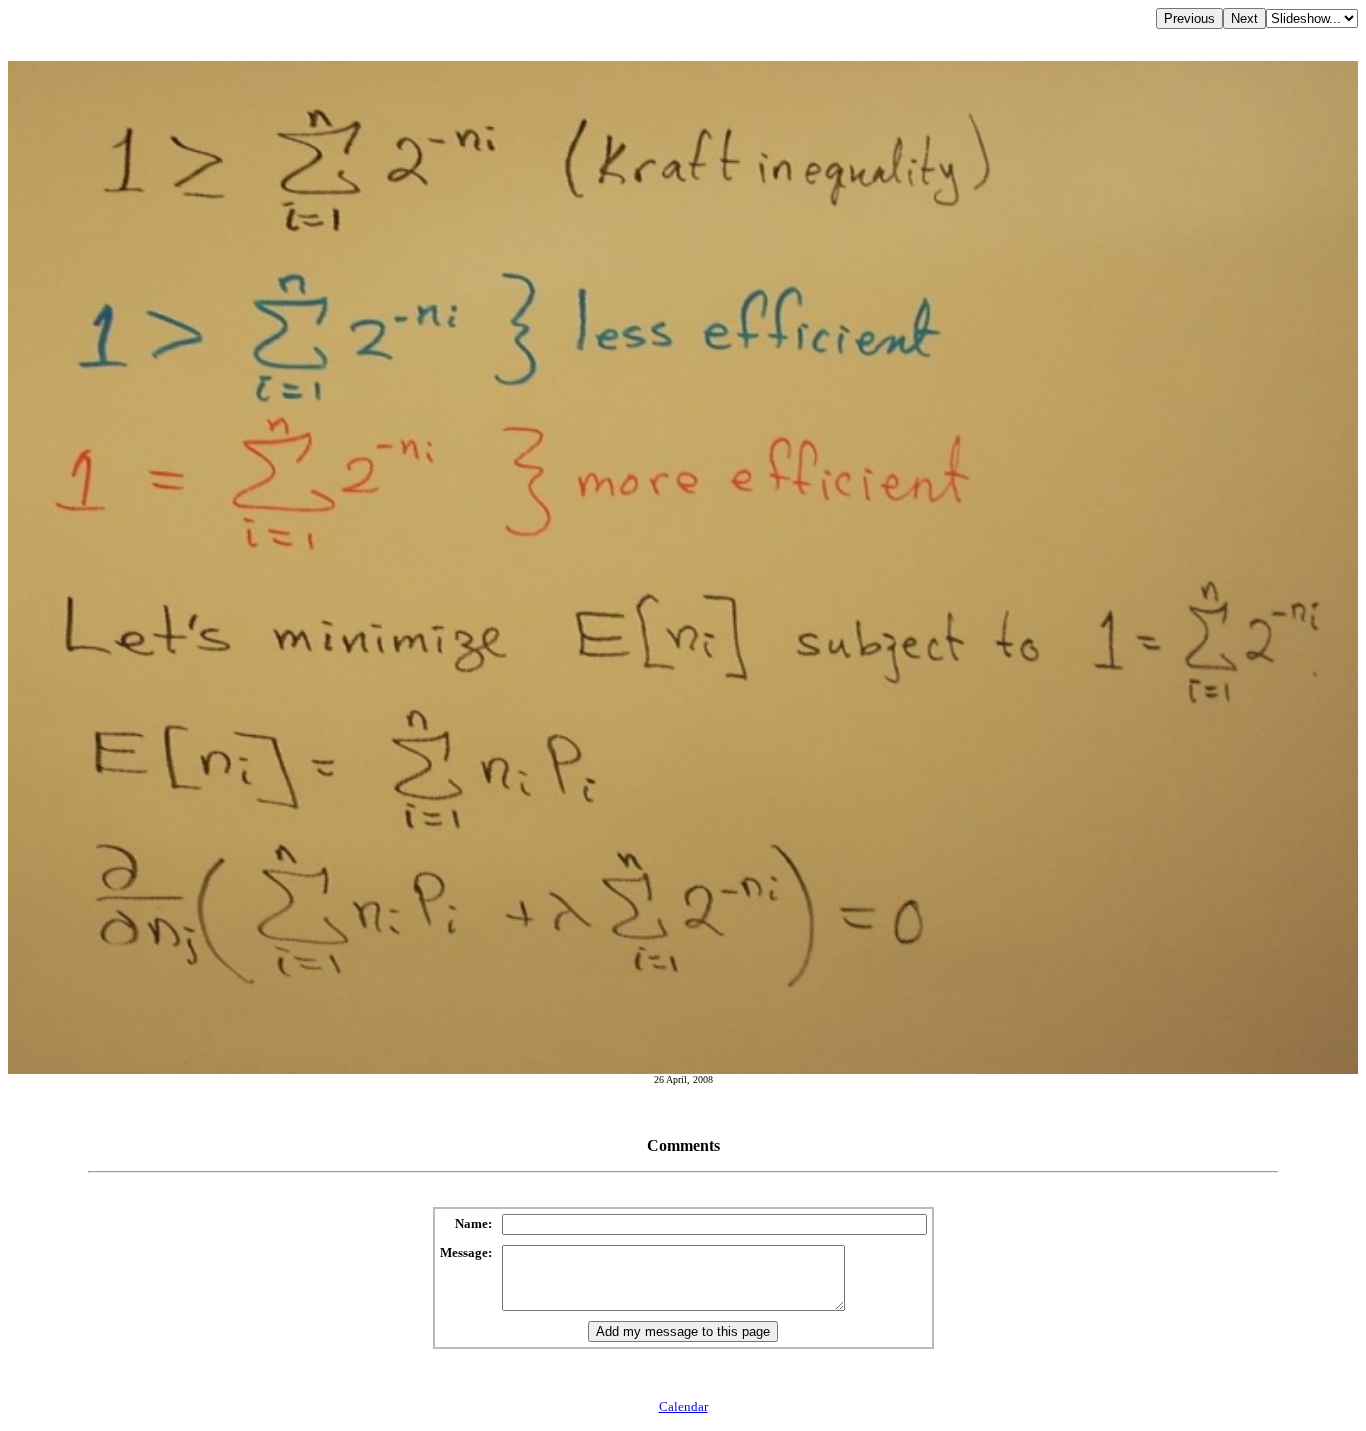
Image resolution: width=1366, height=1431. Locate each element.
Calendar (683, 1406)
